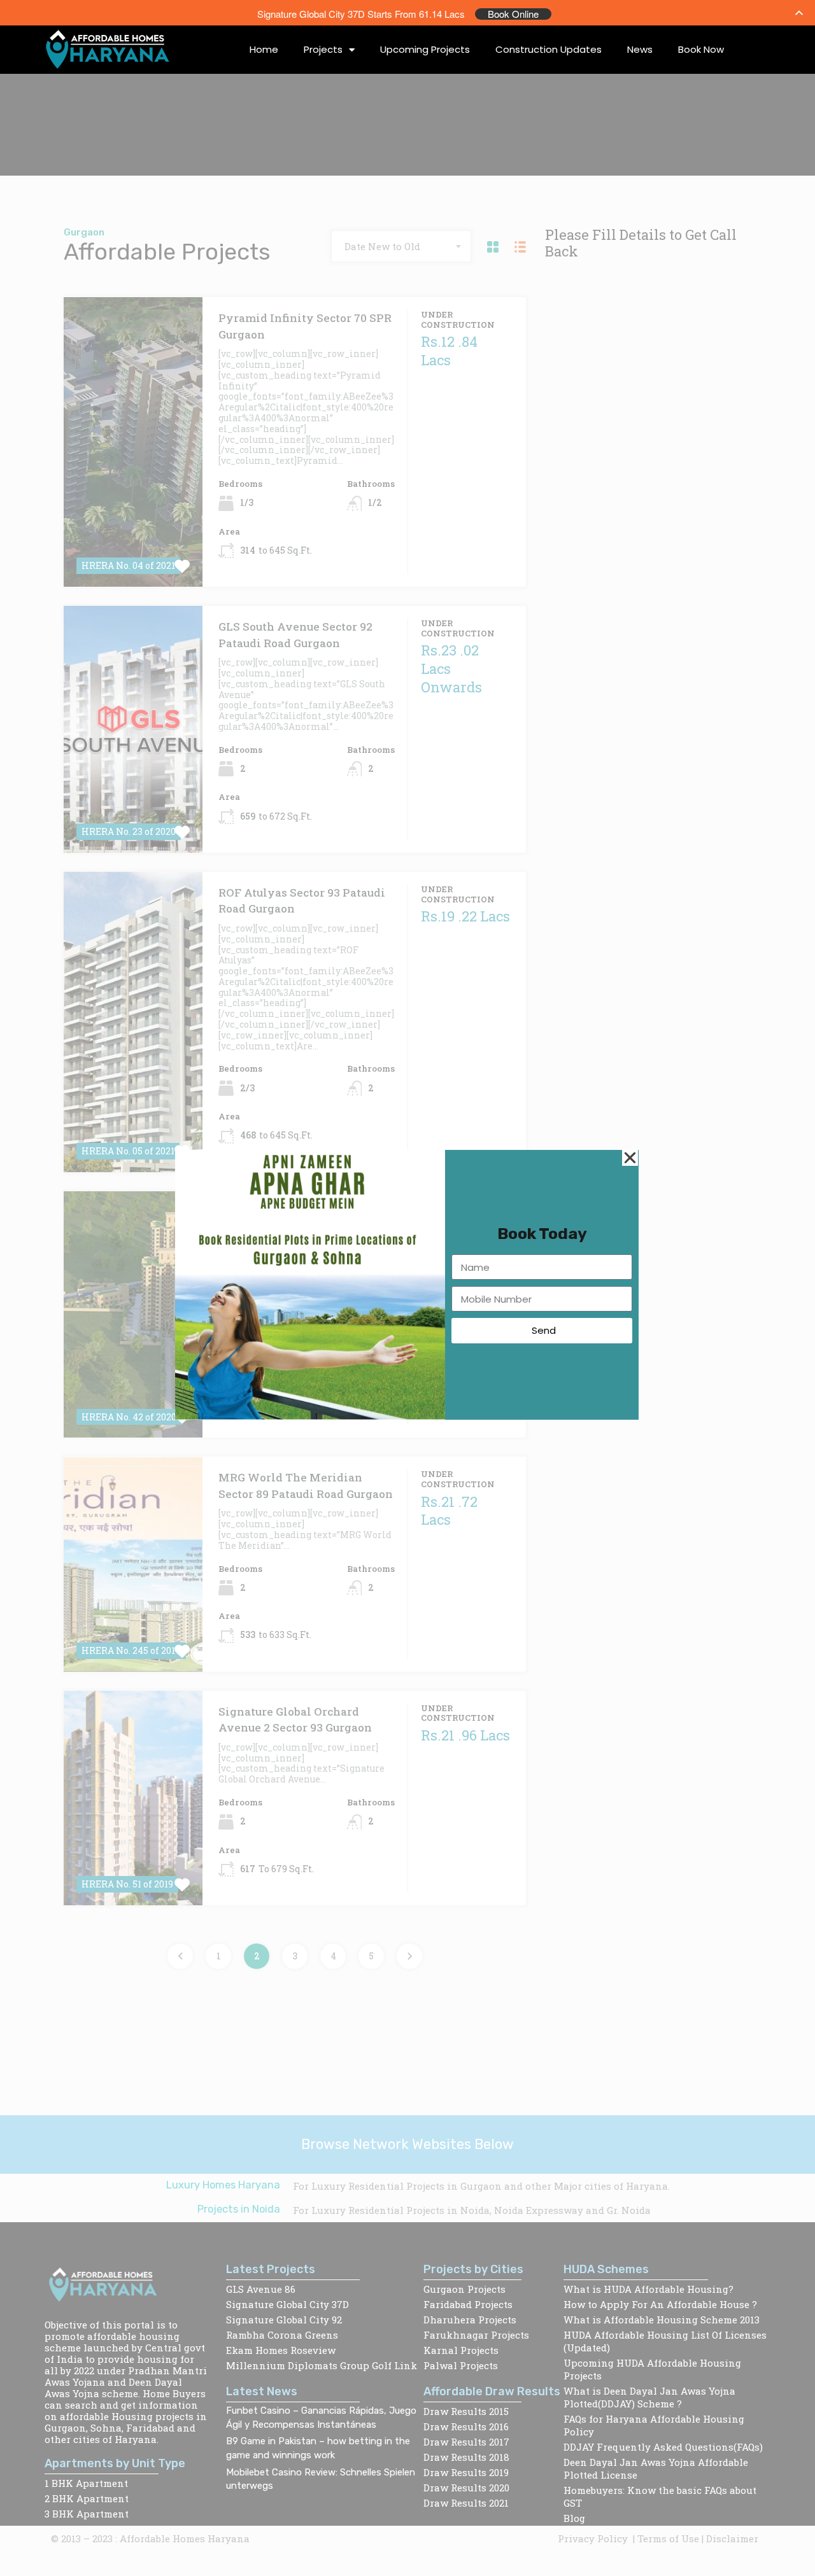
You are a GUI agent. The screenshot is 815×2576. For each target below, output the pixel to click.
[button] (630, 1158)
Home (264, 49)
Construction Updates (549, 49)
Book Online (513, 14)
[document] (407, 1288)
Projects (323, 49)
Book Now (701, 49)
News (640, 49)
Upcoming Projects (425, 49)
